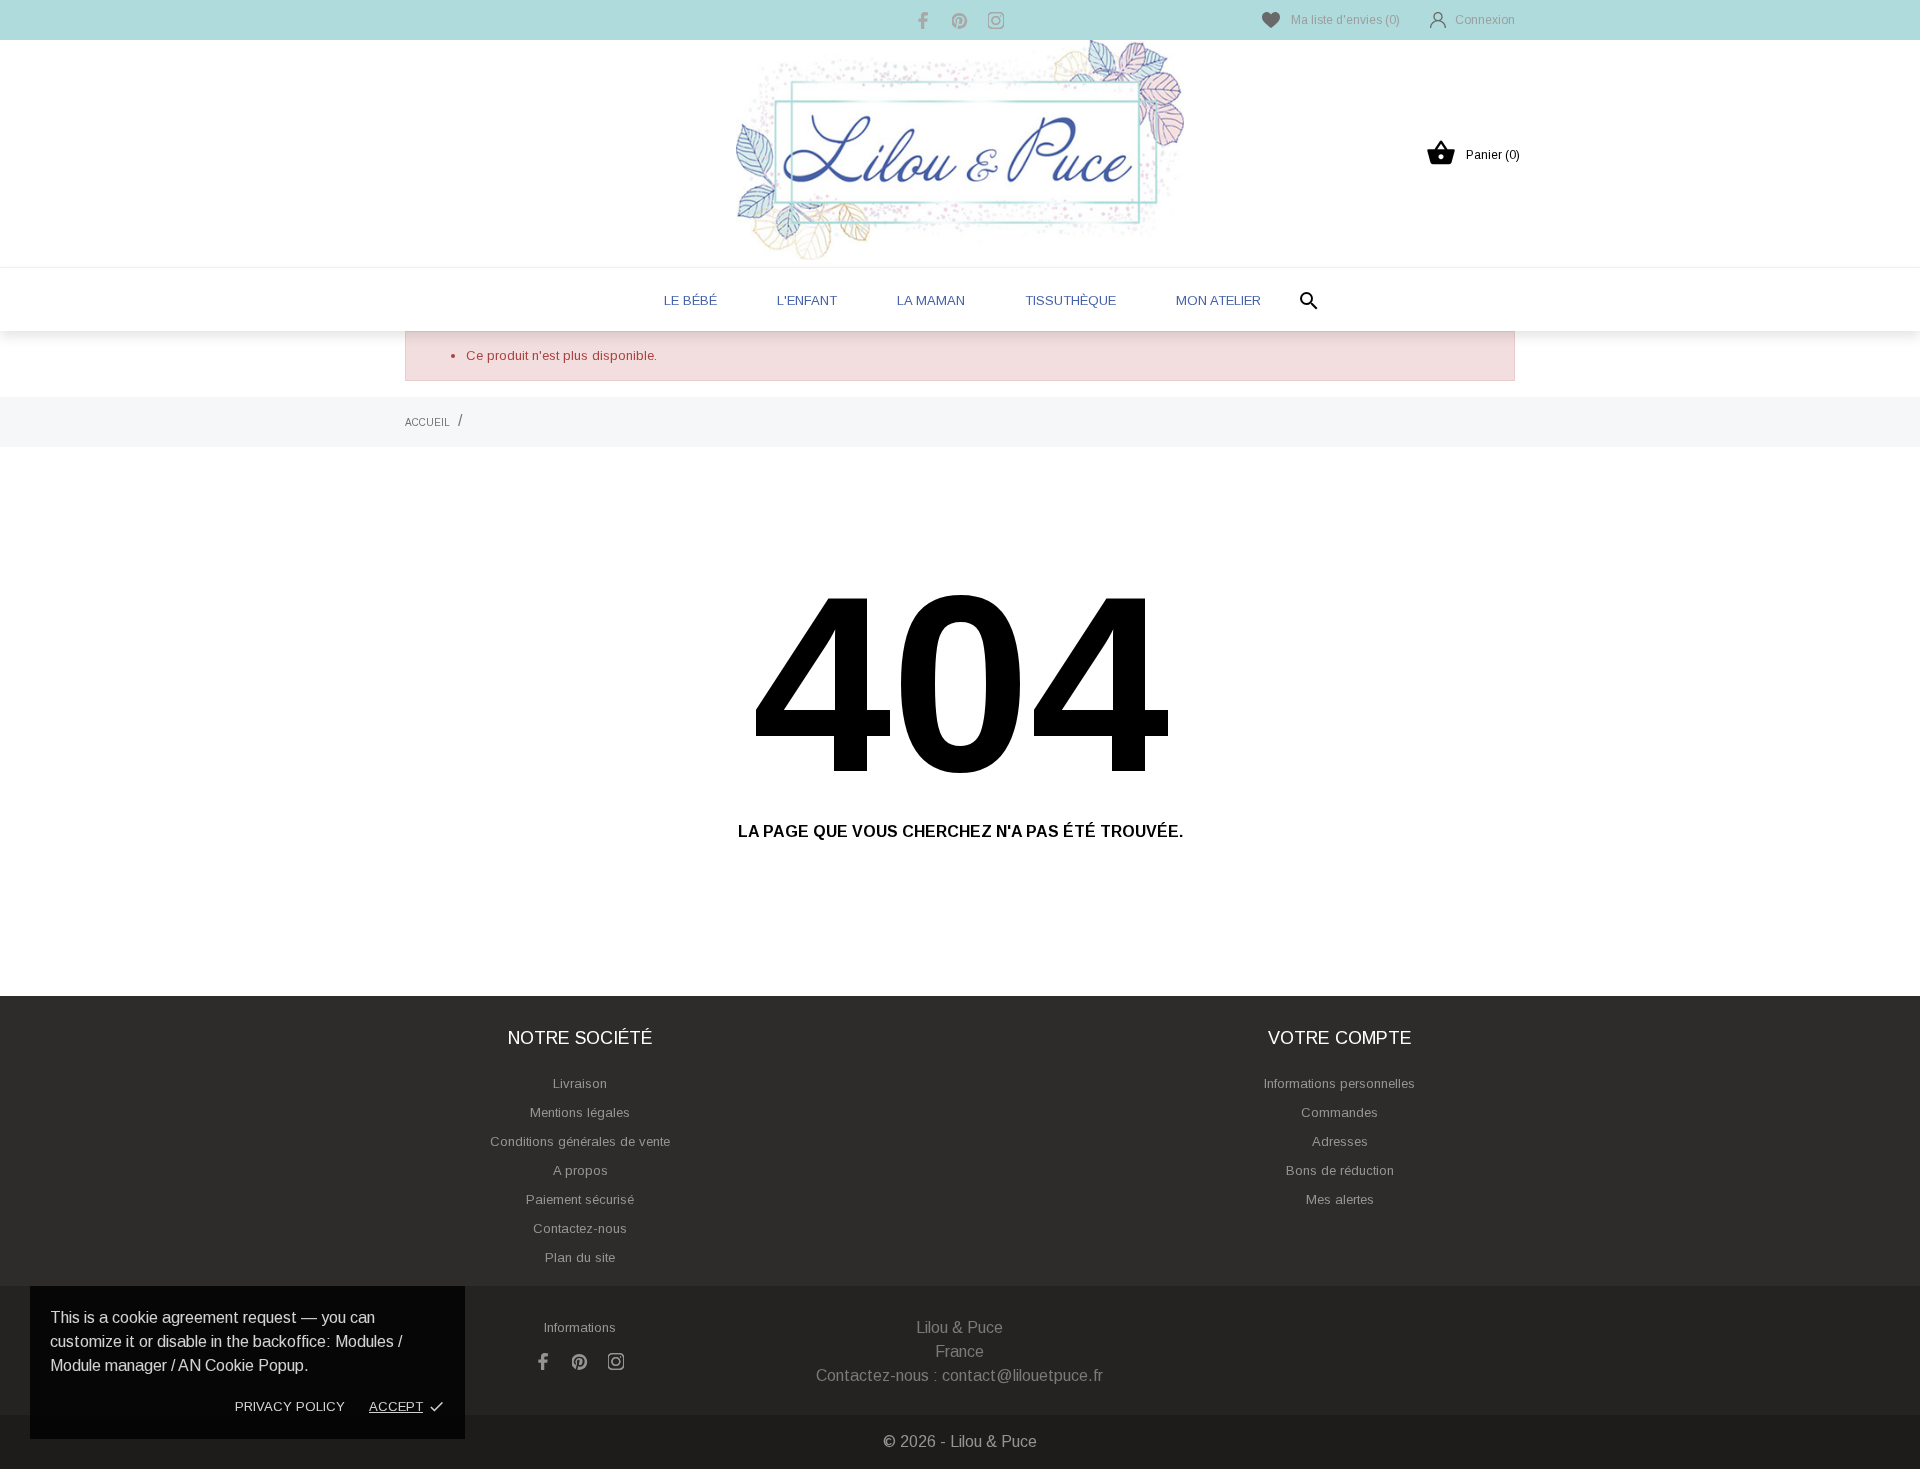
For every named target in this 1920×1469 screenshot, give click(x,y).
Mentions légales (580, 1112)
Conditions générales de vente (580, 1141)
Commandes (1339, 1112)
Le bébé (690, 300)
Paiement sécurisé (580, 1199)
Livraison (580, 1083)
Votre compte (1340, 1038)
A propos (580, 1170)
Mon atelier (1218, 300)
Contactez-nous (580, 1228)
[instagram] (996, 20)
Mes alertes (1340, 1199)
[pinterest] (960, 20)
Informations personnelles (1339, 1083)
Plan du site (580, 1257)
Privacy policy (290, 1406)
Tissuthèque (1070, 300)
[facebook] (924, 20)
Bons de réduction (1340, 1170)
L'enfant (807, 300)
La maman (931, 300)
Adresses (1340, 1141)
